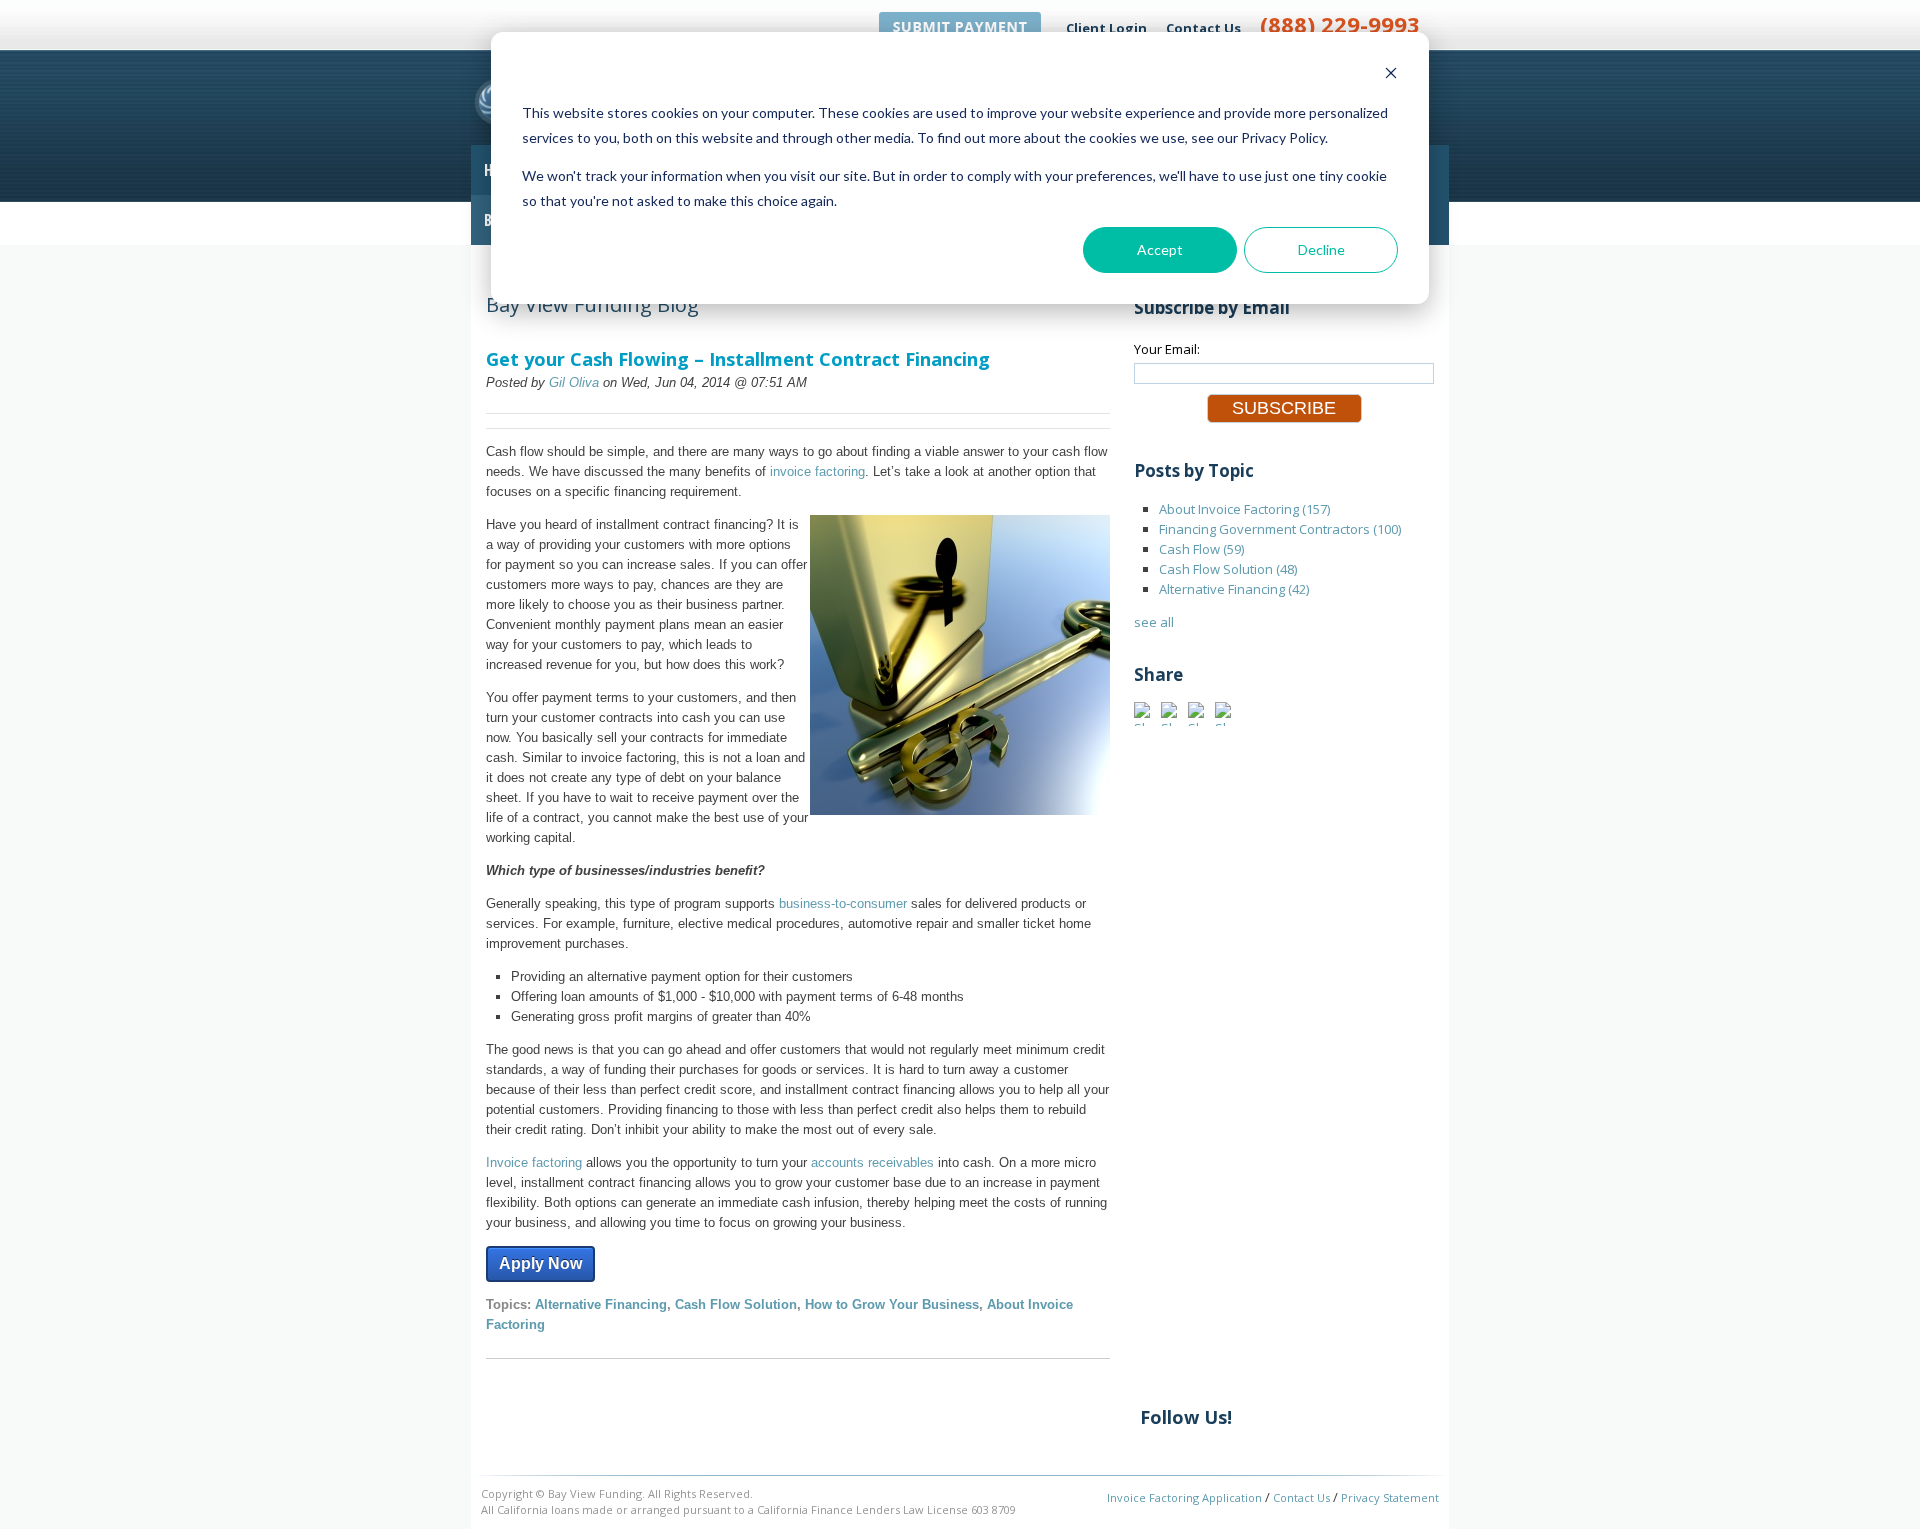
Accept (1160, 249)
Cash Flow (1201, 549)
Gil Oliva (574, 382)
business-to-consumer (843, 903)
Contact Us (1203, 28)
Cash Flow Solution (736, 1304)
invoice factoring (817, 471)
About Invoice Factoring (1244, 509)
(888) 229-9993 (1340, 24)
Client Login (1106, 28)
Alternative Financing (601, 1304)
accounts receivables (872, 1162)
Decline (1321, 249)
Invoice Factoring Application (1184, 1497)
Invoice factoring (534, 1162)
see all (1154, 622)
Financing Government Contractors (1280, 529)
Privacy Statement (1390, 1497)
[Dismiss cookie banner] (1391, 75)
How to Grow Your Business (892, 1304)
